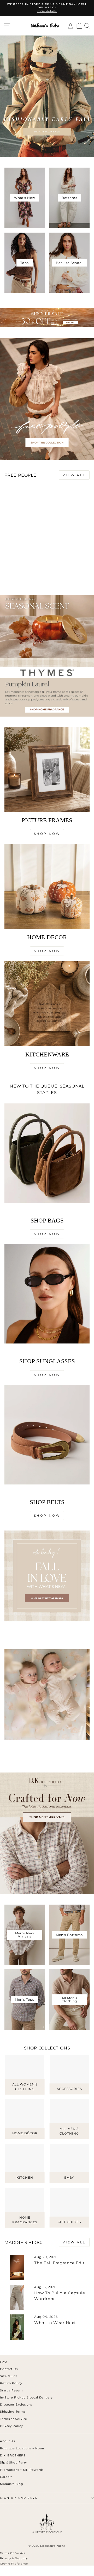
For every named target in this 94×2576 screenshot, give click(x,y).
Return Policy (11, 2383)
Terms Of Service (13, 2553)
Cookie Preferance (14, 2564)
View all (74, 475)
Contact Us (9, 2369)
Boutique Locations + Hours (22, 2448)
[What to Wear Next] (17, 2327)
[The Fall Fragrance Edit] (17, 2267)
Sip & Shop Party (13, 2462)
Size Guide (9, 2376)
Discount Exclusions (16, 2404)
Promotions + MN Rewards (22, 2470)
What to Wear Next (55, 2323)
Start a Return (11, 2390)
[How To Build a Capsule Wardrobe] (17, 2297)
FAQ (4, 2362)
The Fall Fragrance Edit (59, 2263)
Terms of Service (14, 2419)
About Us (7, 2441)
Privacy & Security (14, 2558)
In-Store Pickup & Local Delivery (26, 2397)
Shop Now (47, 834)
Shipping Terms (13, 2412)
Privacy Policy (11, 2426)
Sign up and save (19, 2498)
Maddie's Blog (12, 2484)
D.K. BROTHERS (13, 2455)
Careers (6, 2477)
